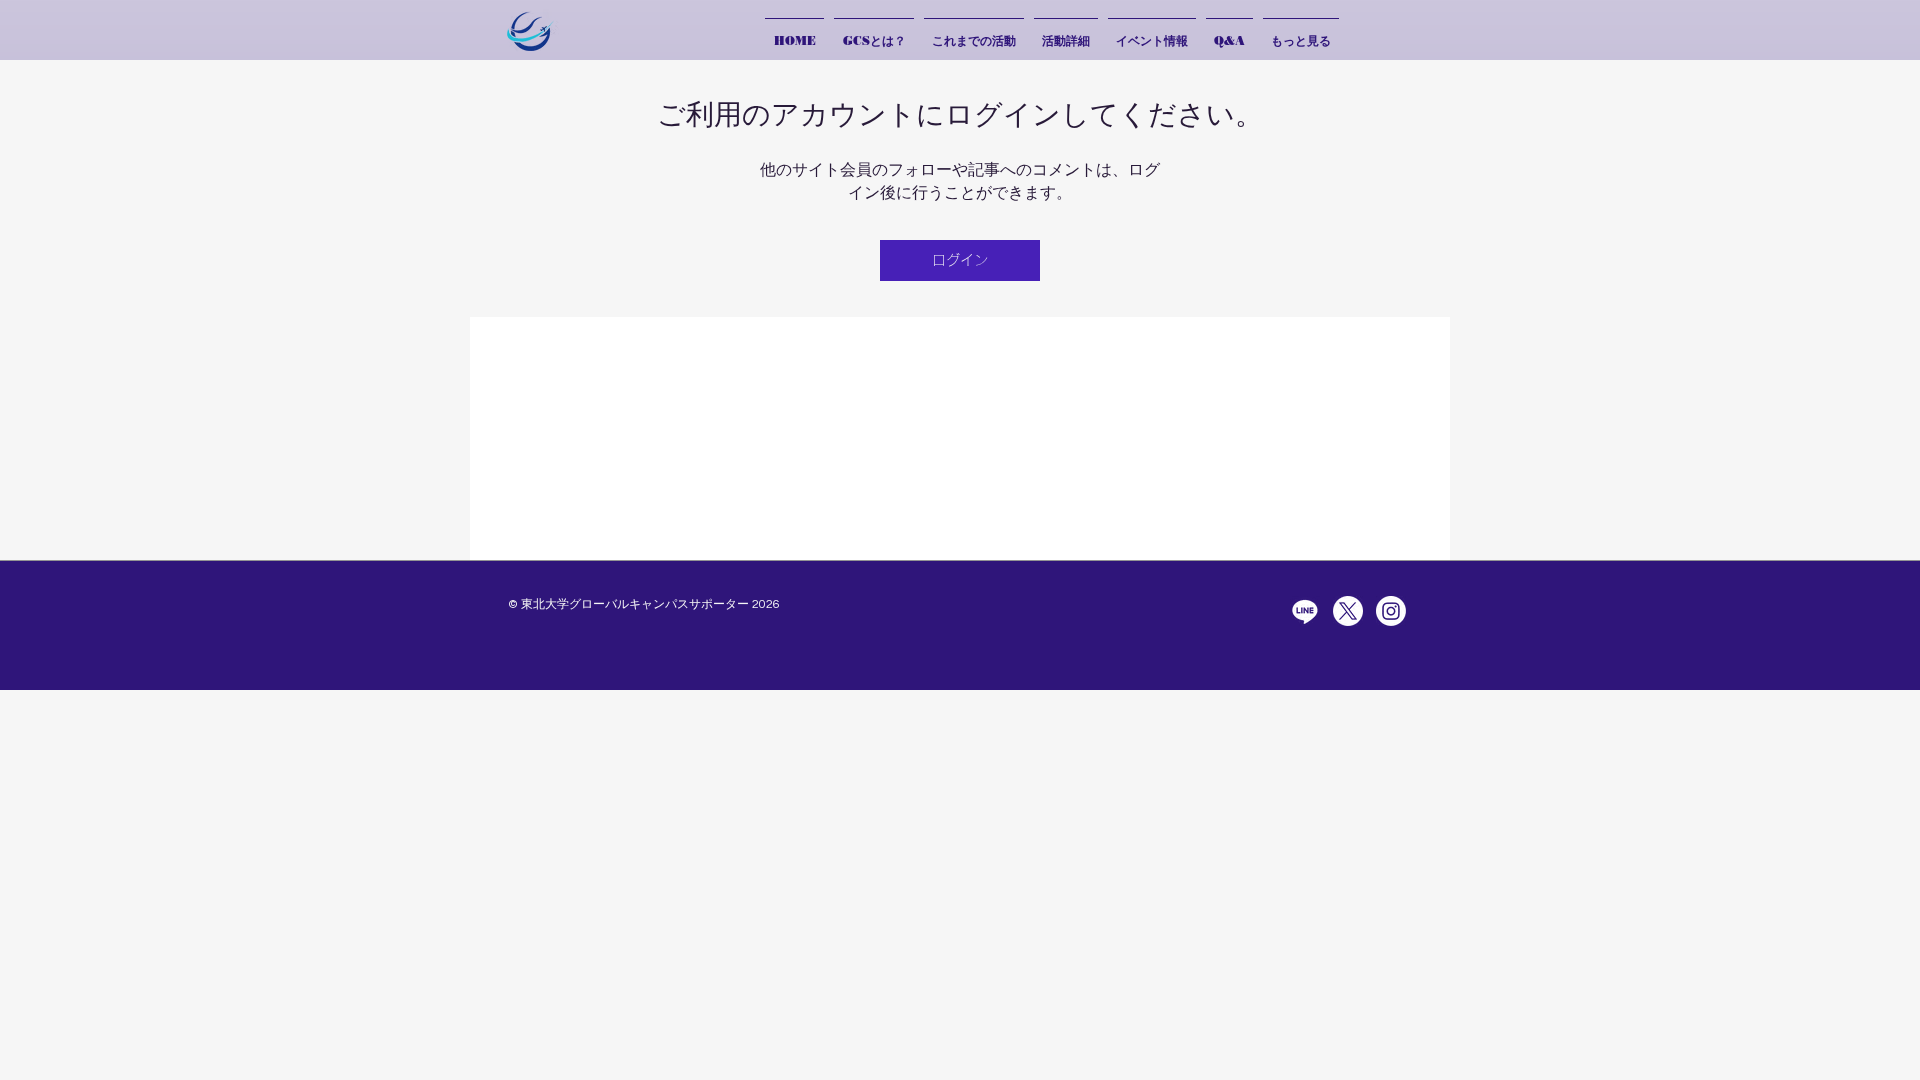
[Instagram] (1391, 611)
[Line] (1305, 611)
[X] (1348, 611)
